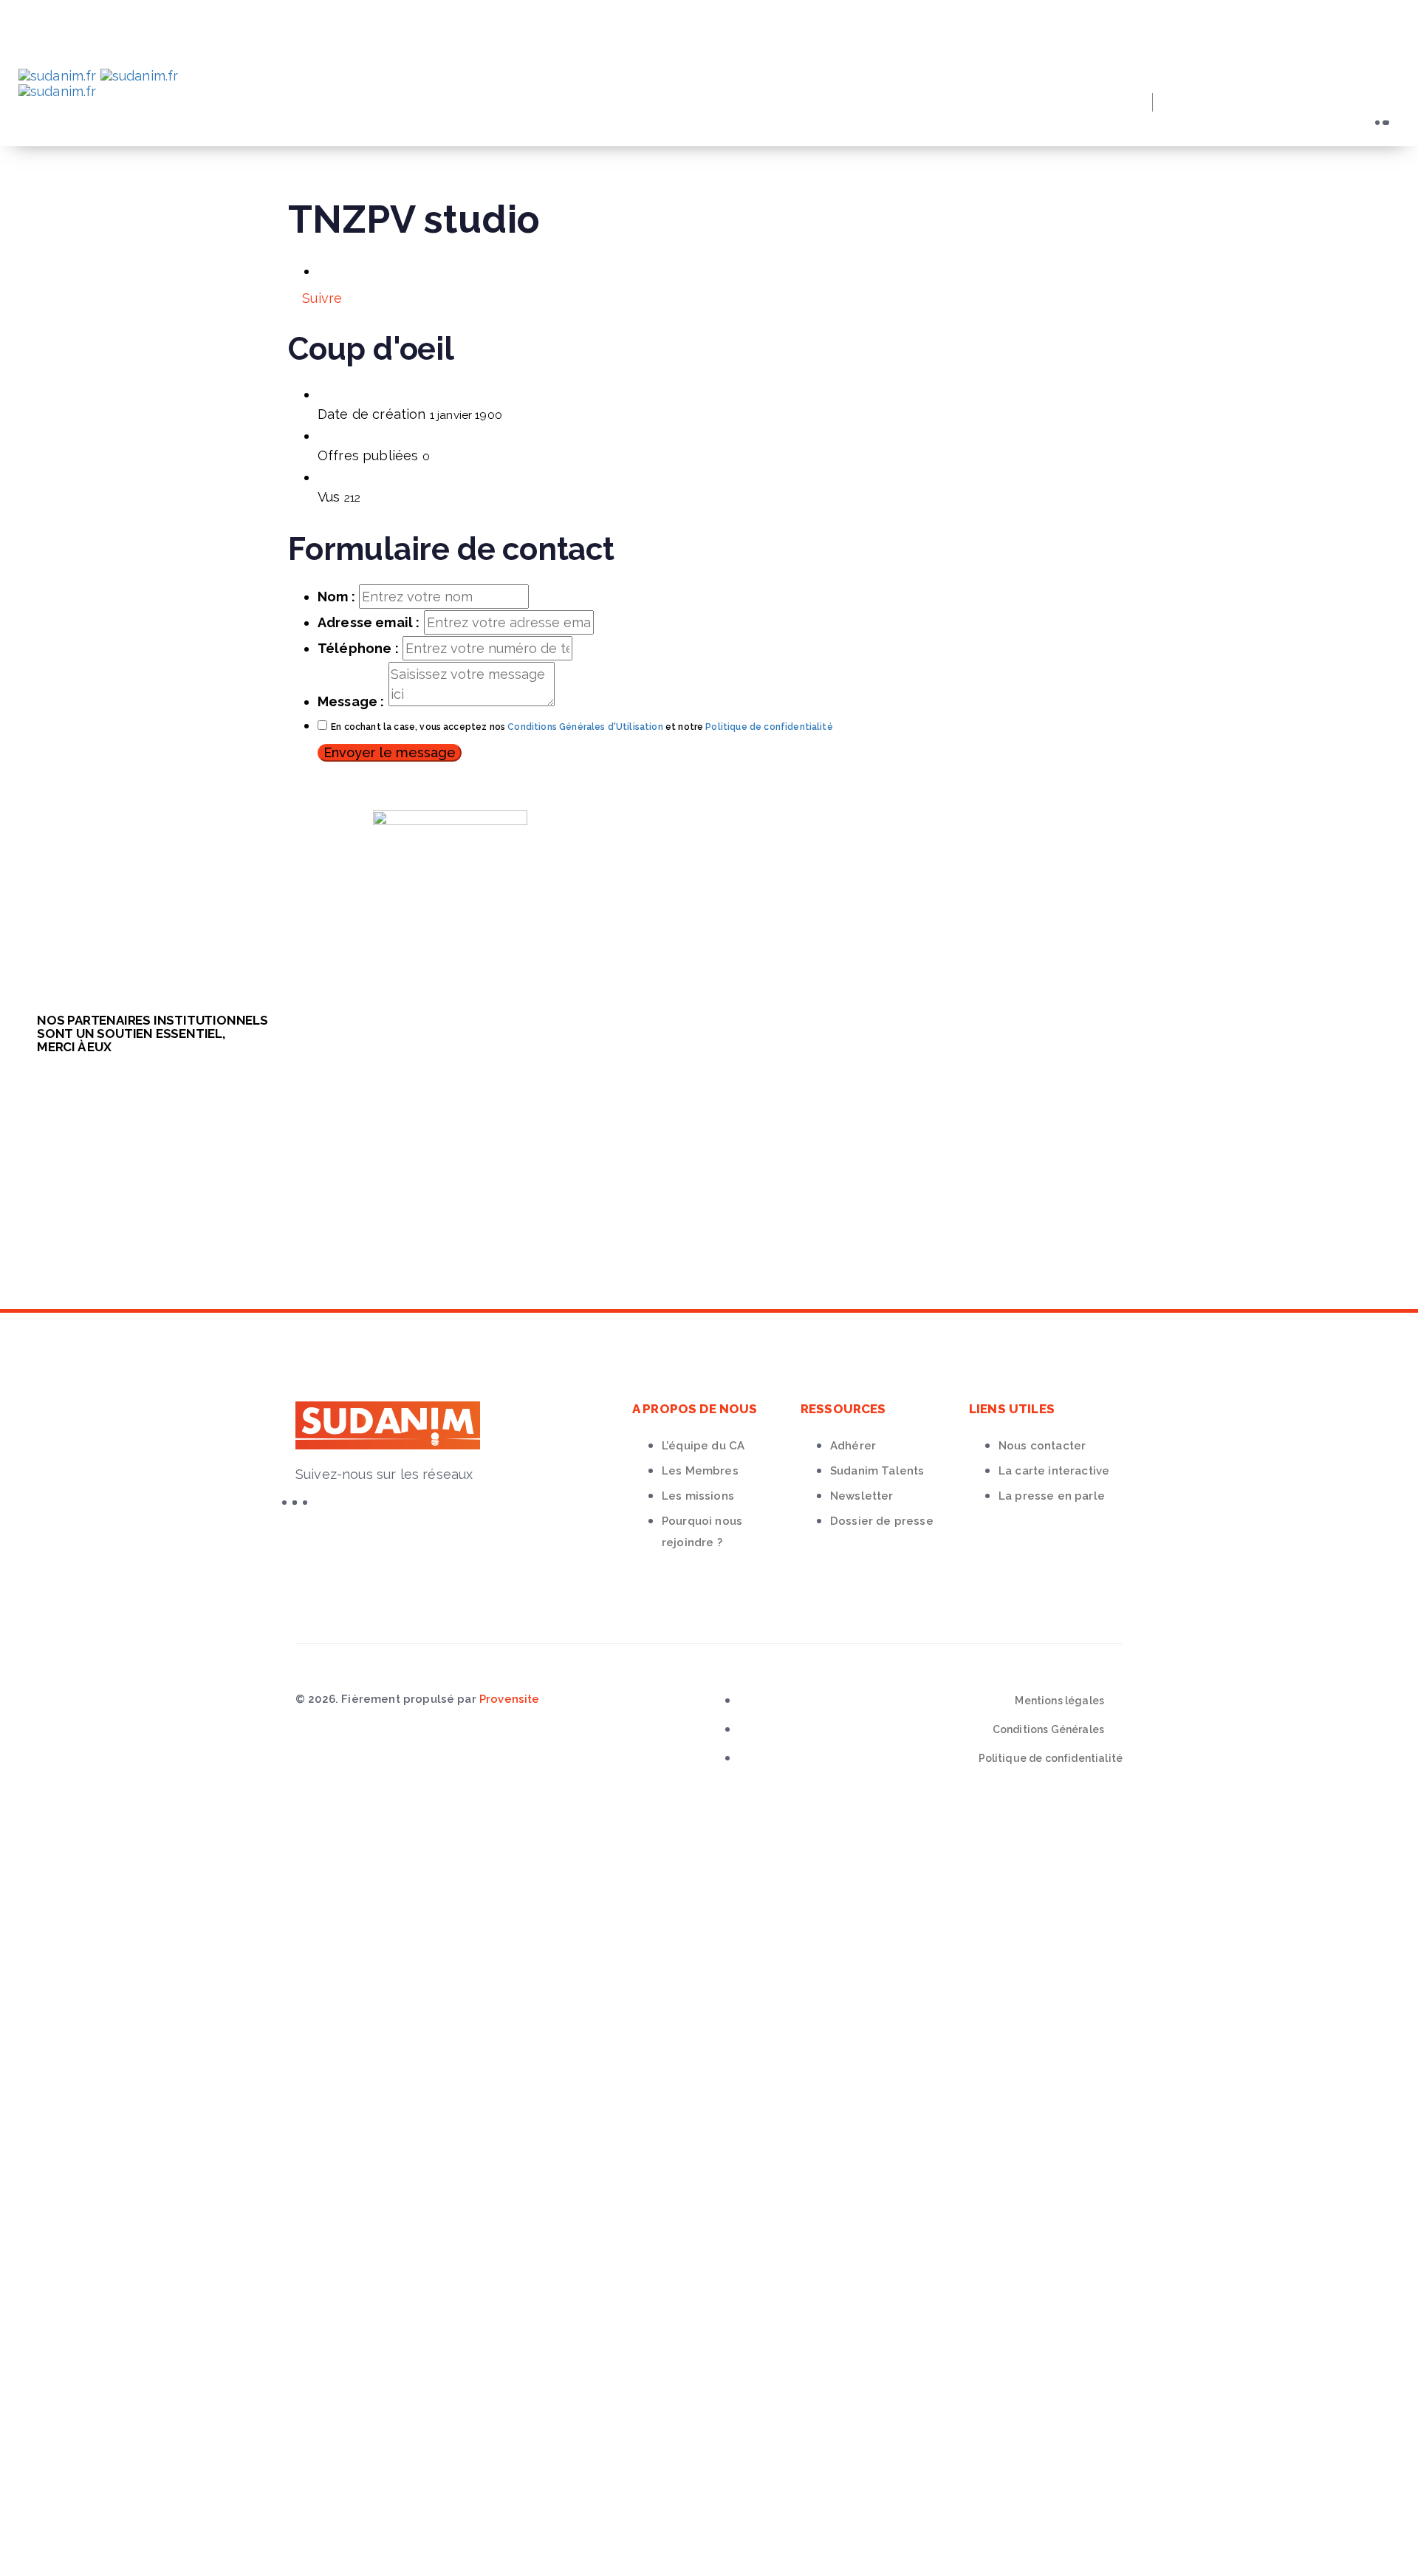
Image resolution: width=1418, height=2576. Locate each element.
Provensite (510, 1699)
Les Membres (700, 1471)
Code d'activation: (92, 2511)
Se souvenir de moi (110, 2112)
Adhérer (853, 1446)
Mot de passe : (78, 2042)
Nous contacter (1042, 1446)
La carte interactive (1054, 1471)
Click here (441, 2395)
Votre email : (72, 2463)
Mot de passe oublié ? (100, 2085)
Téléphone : (358, 648)
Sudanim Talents (877, 1471)
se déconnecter (439, 1878)
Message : (351, 701)
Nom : (336, 597)
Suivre (320, 298)
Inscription (218, 2085)
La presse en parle (1052, 1496)
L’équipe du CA (703, 1446)
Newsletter (862, 1496)
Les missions (698, 1496)
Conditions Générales (1048, 1729)
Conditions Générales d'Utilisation (585, 727)
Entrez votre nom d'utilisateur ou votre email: (183, 2016)
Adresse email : (369, 622)
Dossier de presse (882, 1521)
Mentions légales (1059, 1701)
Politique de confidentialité (769, 727)
